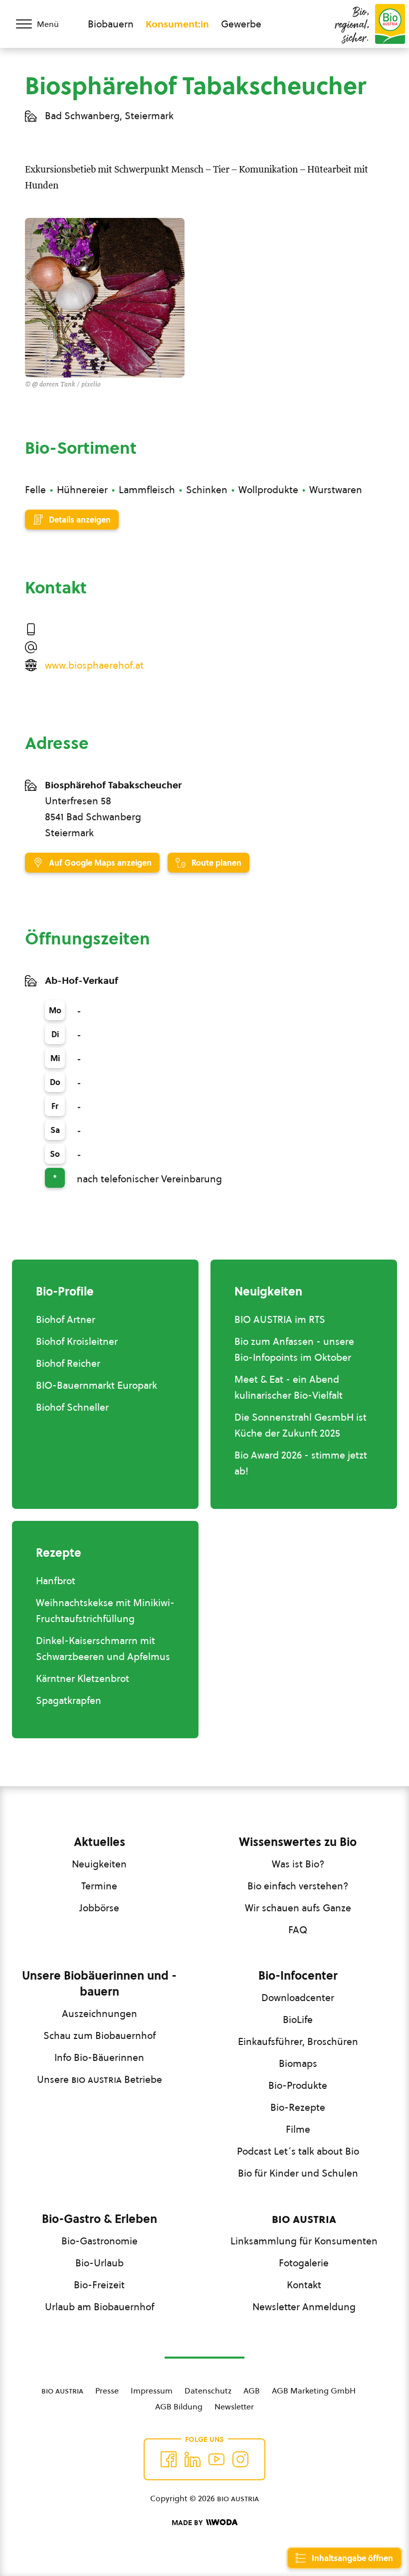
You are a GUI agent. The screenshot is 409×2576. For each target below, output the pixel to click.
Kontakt (304, 2285)
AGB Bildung (179, 2406)
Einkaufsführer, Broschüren (298, 2041)
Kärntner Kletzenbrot (83, 1678)
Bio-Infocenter (298, 1976)
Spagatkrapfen (69, 1700)
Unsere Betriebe (100, 2079)
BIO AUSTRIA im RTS (280, 1319)
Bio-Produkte (298, 2085)
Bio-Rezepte (298, 2107)
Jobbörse (99, 1908)
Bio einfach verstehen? (298, 1886)
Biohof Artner (66, 1319)
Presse (107, 2391)
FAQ (298, 1930)
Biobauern (111, 24)
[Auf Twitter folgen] (193, 2459)
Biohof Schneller (72, 1407)
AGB (252, 2391)
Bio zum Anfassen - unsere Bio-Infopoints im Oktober (294, 1349)
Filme (298, 2129)
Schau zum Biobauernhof (100, 2035)
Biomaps (298, 2063)
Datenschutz (208, 2391)
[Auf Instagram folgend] (240, 2459)
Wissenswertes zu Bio (298, 1842)
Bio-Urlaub (100, 2263)
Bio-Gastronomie (100, 2241)
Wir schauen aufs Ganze (298, 1908)
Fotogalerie (304, 2263)
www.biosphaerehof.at (94, 665)
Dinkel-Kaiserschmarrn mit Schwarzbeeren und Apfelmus (103, 1649)
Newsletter (234, 2406)
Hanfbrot (56, 1581)
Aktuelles (100, 1842)
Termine (99, 1886)
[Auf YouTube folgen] (216, 2459)
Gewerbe (241, 24)
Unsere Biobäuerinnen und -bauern (99, 1984)
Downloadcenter (298, 1998)
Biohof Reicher (68, 1363)
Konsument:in (177, 24)
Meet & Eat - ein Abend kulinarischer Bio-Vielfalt (289, 1387)
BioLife (298, 2020)
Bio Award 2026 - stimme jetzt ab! (301, 1463)
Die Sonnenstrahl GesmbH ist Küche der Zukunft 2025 (301, 1425)
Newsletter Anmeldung (304, 2307)
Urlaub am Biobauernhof (100, 2307)
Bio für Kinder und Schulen (298, 2173)
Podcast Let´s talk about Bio (298, 2151)
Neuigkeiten (99, 1864)
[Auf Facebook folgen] (169, 2459)
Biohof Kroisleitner (77, 1341)
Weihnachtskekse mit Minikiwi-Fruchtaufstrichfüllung (105, 1611)
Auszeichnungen (100, 2014)
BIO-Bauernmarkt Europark (97, 1385)
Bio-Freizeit (99, 2285)
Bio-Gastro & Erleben (100, 2219)
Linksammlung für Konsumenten (304, 2241)
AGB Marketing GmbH (314, 2391)
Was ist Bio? (298, 1864)
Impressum (152, 2391)
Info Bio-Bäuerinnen (99, 2057)
